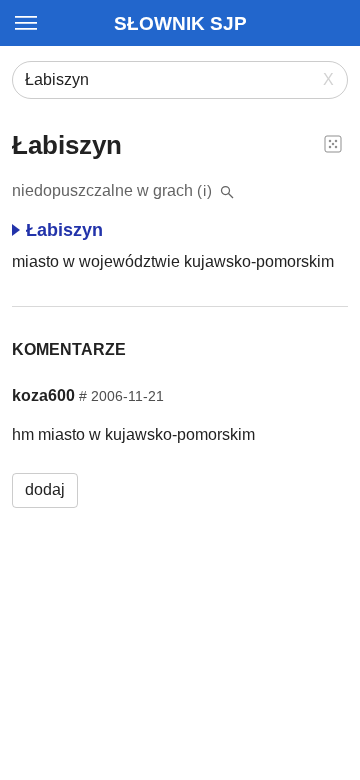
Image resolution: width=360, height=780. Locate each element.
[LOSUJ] (333, 143)
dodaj (45, 489)
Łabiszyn (64, 230)
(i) (205, 190)
